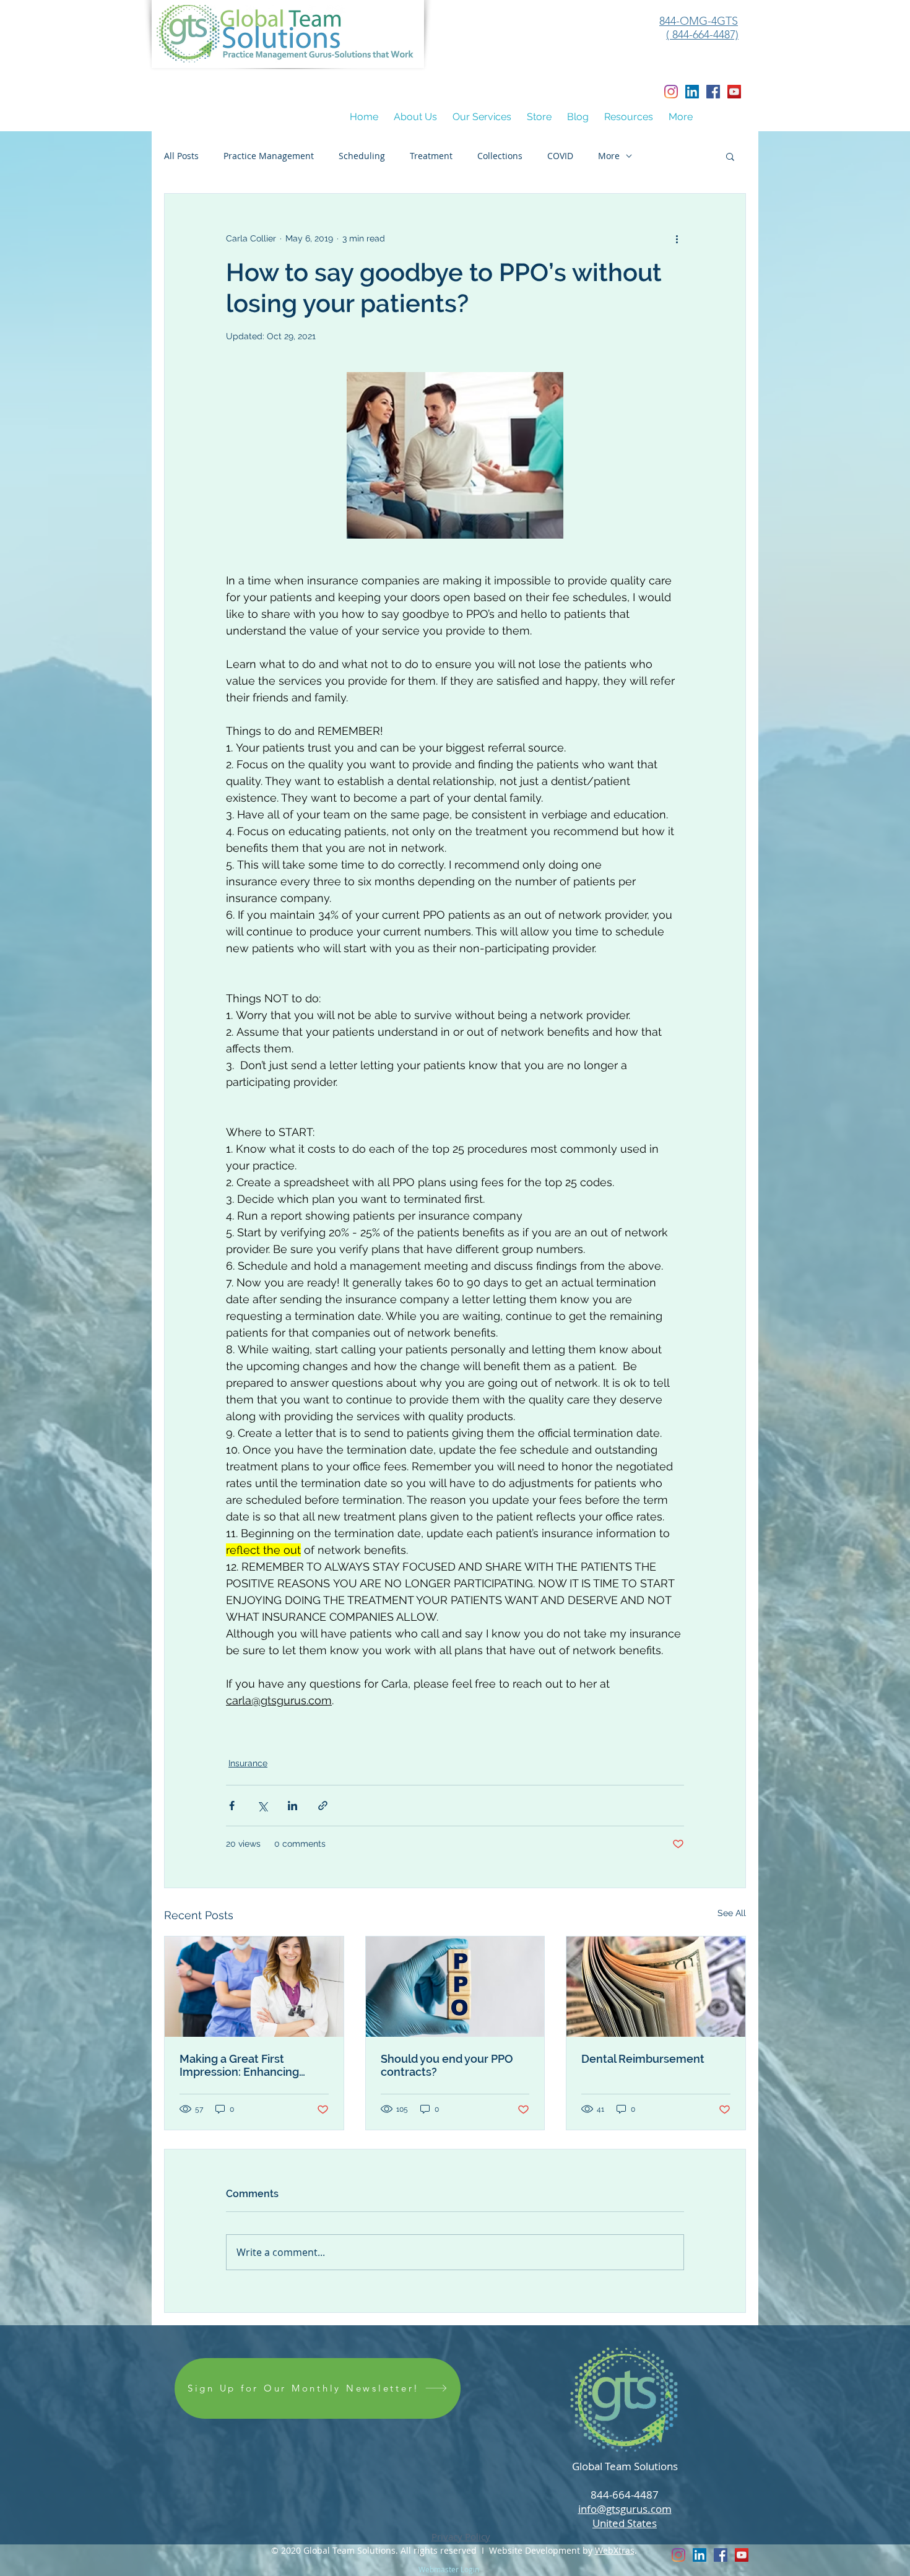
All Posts (181, 156)
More (609, 156)
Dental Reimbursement (643, 2059)
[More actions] (677, 238)
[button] (415, 117)
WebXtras (615, 2550)
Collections (500, 156)
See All (732, 1913)
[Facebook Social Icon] (713, 92)
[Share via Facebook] (232, 1806)
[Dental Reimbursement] (656, 1987)
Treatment (431, 156)
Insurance (248, 1763)
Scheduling (362, 156)
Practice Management (269, 156)
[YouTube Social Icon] (734, 92)
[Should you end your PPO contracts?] (455, 1987)
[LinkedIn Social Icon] (692, 92)
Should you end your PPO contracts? (447, 2065)
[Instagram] (671, 92)
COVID (560, 156)
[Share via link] (323, 1806)
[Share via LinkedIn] (292, 1806)
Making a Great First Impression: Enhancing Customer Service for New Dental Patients (249, 2065)
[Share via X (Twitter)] (262, 1806)
